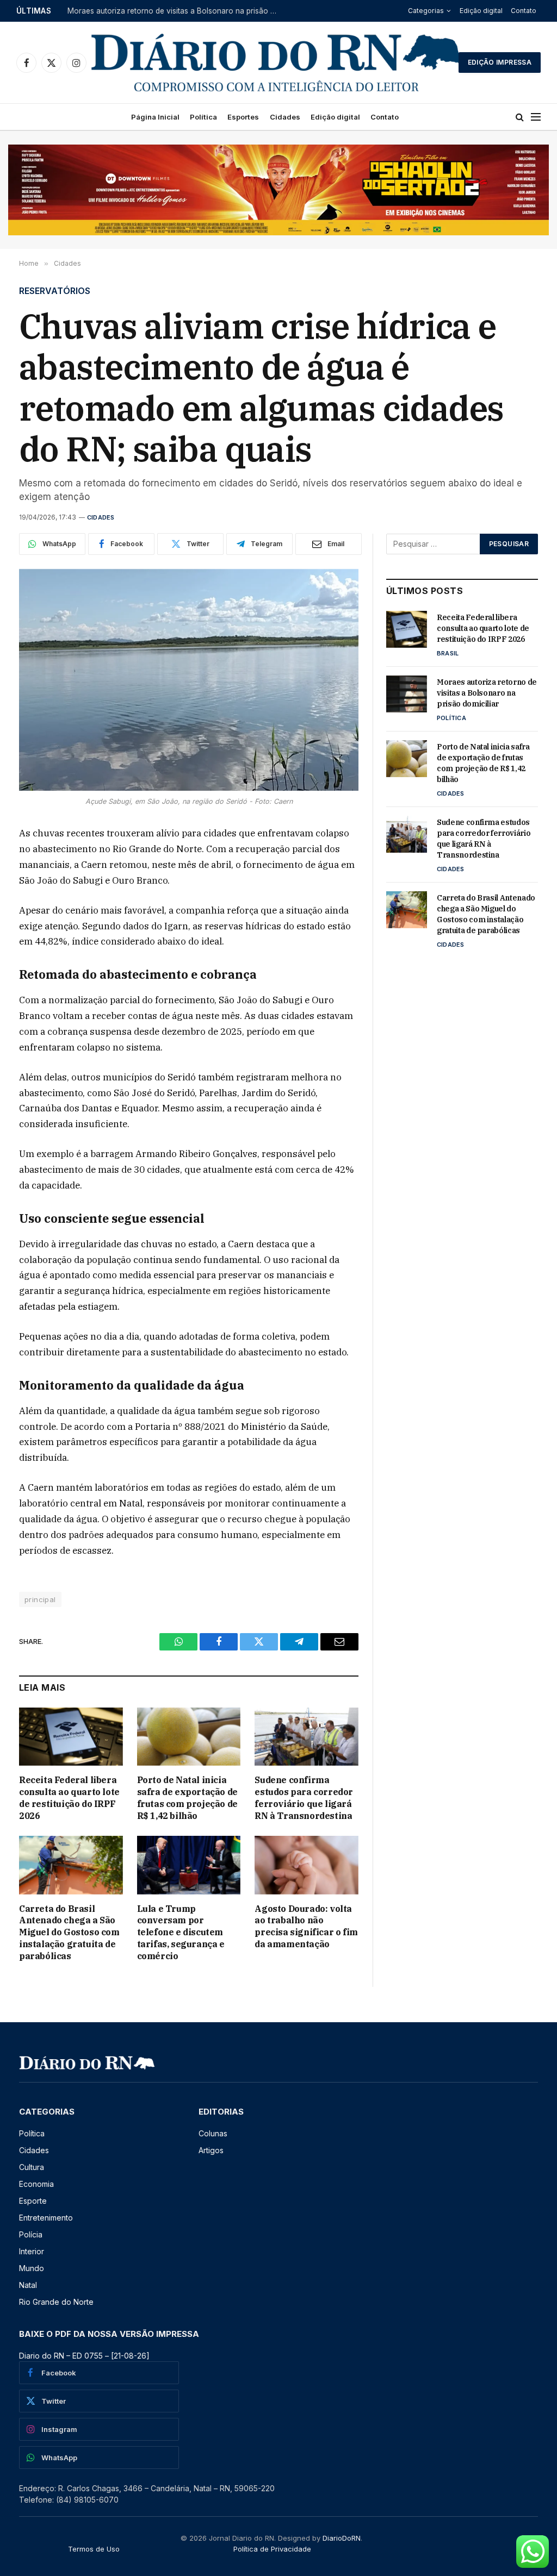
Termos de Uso (94, 2549)
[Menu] (536, 117)
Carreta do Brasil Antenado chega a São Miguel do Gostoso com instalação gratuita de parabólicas (69, 1932)
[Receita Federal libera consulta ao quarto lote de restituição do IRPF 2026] (71, 1737)
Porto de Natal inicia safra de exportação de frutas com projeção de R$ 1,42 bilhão (187, 1797)
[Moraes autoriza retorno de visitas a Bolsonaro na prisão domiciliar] (407, 694)
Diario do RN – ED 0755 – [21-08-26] (84, 2356)
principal (40, 1599)
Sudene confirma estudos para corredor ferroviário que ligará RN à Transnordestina (304, 1797)
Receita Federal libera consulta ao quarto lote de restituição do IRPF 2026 (69, 1797)
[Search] (520, 117)
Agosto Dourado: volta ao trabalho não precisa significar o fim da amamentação (306, 1926)
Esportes (243, 117)
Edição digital (481, 11)
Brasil (448, 653)
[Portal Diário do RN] (276, 62)
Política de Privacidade (272, 2549)
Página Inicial (155, 117)
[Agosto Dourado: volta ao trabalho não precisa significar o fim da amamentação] (307, 1865)
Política (203, 117)
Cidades (285, 117)
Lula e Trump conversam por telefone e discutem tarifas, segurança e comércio (181, 1932)
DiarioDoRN (342, 2538)
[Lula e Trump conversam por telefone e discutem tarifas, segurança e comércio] (189, 1865)
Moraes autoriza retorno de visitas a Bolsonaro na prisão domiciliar (176, 11)
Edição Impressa (500, 62)
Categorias (426, 11)
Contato (524, 11)
